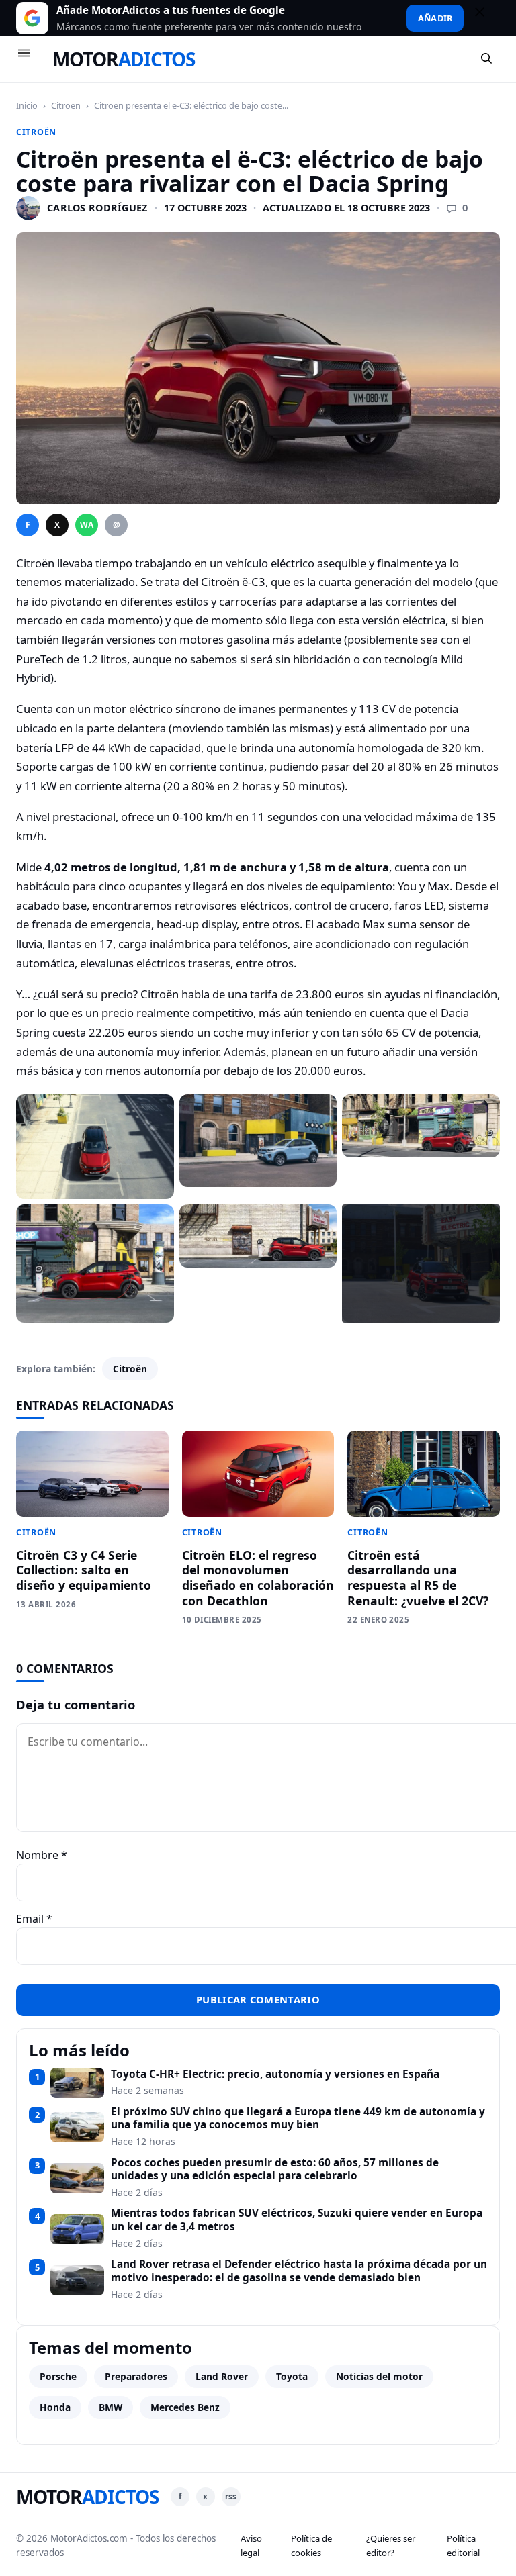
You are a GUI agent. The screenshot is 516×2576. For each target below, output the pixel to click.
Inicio (27, 105)
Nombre (42, 1855)
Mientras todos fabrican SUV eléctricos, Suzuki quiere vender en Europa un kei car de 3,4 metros (297, 2220)
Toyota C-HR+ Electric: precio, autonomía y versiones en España (275, 2074)
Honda (55, 2407)
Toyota (292, 2376)
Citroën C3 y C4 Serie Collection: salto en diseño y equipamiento (84, 1570)
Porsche (58, 2376)
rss (231, 2496)
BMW (111, 2407)
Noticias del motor (379, 2376)
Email (34, 1919)
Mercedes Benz (185, 2407)
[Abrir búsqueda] (487, 59)
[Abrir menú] (30, 59)
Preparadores (136, 2376)
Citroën (66, 105)
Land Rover (222, 2376)
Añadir (435, 18)
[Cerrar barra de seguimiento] (486, 18)
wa (87, 525)
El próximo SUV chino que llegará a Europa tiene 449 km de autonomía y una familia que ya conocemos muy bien (298, 2118)
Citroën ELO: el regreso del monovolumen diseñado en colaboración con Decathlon (258, 1578)
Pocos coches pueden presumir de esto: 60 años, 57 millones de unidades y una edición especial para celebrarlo (275, 2169)
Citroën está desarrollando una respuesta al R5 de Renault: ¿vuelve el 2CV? (418, 1578)
